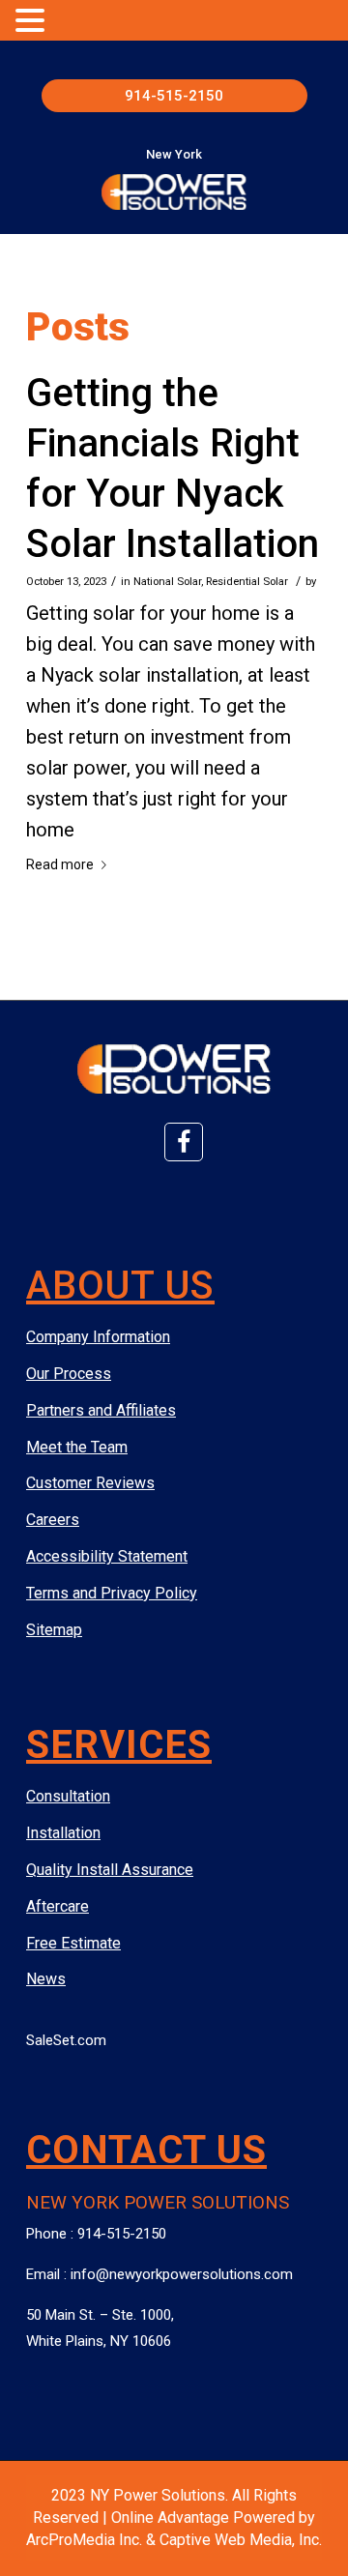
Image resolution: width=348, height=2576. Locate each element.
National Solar (167, 581)
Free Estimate (73, 1943)
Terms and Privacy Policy (112, 1593)
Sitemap (54, 1630)
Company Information (98, 1337)
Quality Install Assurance (110, 1870)
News (46, 1979)
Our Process (69, 1374)
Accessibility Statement (107, 1556)
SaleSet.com (66, 2040)
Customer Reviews (90, 1483)
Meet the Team (77, 1447)
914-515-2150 (174, 96)
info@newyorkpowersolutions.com (182, 2274)
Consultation (68, 1796)
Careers (53, 1520)
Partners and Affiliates (101, 1410)
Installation (63, 1833)
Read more (60, 864)
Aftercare (58, 1906)
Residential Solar (247, 581)
